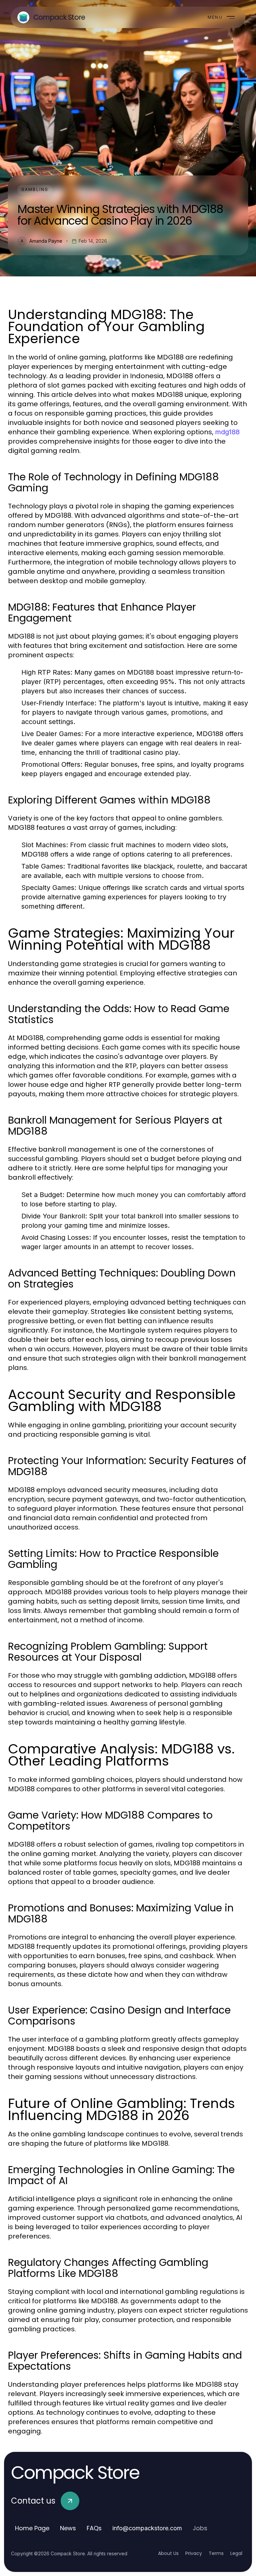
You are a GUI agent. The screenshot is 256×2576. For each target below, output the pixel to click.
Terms (216, 2553)
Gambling (35, 189)
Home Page (32, 2528)
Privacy (194, 2553)
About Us (168, 2553)
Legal (236, 2553)
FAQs (94, 2528)
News (68, 2528)
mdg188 (227, 432)
